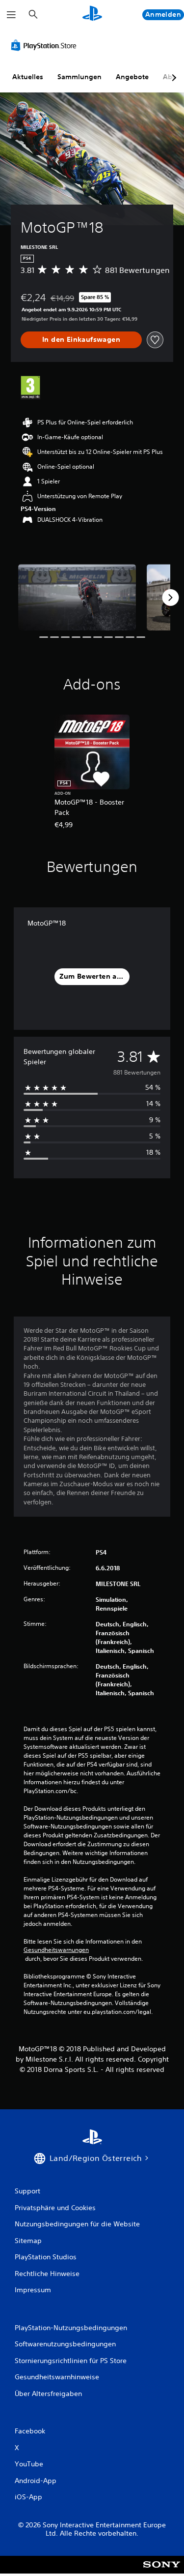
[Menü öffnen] (11, 15)
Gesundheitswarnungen (56, 1950)
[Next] (170, 598)
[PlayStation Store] (46, 45)
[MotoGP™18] (77, 597)
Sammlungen (79, 77)
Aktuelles (28, 77)
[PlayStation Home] (92, 15)
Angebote (132, 77)
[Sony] (162, 2571)
